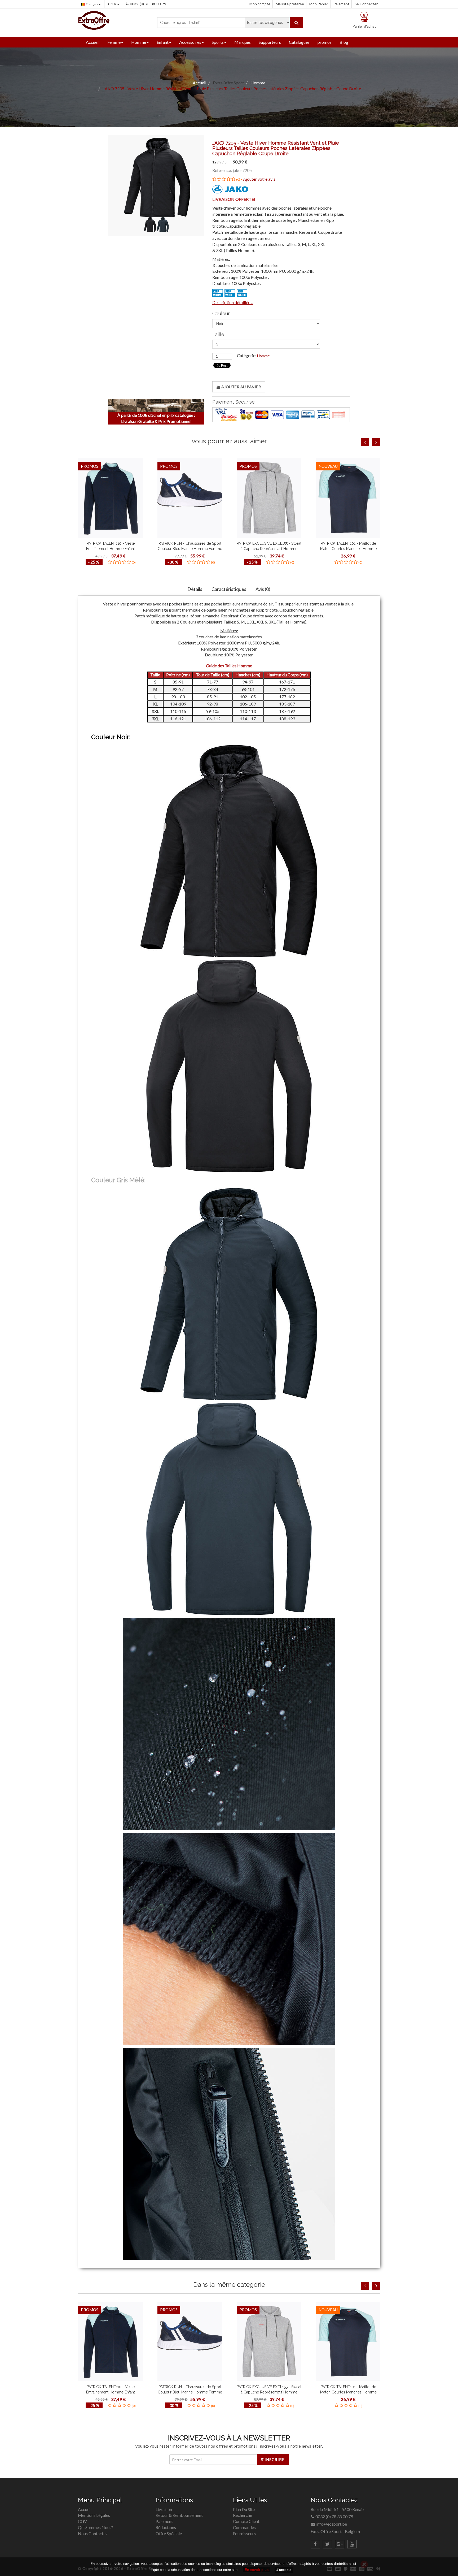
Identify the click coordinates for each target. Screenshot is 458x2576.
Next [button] (376, 442)
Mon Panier (319, 4)
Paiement (341, 4)
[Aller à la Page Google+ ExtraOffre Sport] (340, 2544)
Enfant (163, 42)
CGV (82, 2521)
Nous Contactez (93, 2533)
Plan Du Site (244, 2509)
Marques (243, 42)
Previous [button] (365, 442)
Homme (139, 42)
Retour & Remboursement (179, 2515)
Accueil (93, 42)
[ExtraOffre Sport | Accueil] (94, 20)
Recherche (243, 2515)
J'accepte (284, 2570)
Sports (218, 42)
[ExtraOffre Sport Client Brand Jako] (230, 189)
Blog (344, 42)
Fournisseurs (244, 2533)
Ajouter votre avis (259, 179)
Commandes (244, 2527)
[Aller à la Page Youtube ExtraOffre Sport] (352, 2544)
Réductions (166, 2527)
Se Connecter (366, 4)
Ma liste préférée (290, 4)
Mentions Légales (94, 2515)
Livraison (164, 2509)
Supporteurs (270, 42)
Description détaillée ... (233, 302)
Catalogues (299, 42)
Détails (195, 589)
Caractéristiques (229, 589)
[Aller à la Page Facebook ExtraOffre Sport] (315, 2544)
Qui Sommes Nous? (96, 2527)
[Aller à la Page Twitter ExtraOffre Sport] (327, 2544)
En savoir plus (257, 2570)
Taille (218, 335)
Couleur (221, 314)
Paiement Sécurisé (234, 402)
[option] (111, 513)
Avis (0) (263, 589)
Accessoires (190, 42)
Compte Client (246, 2521)
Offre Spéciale (169, 2533)
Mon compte (260, 4)
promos (325, 42)
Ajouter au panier (241, 387)
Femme (114, 42)
